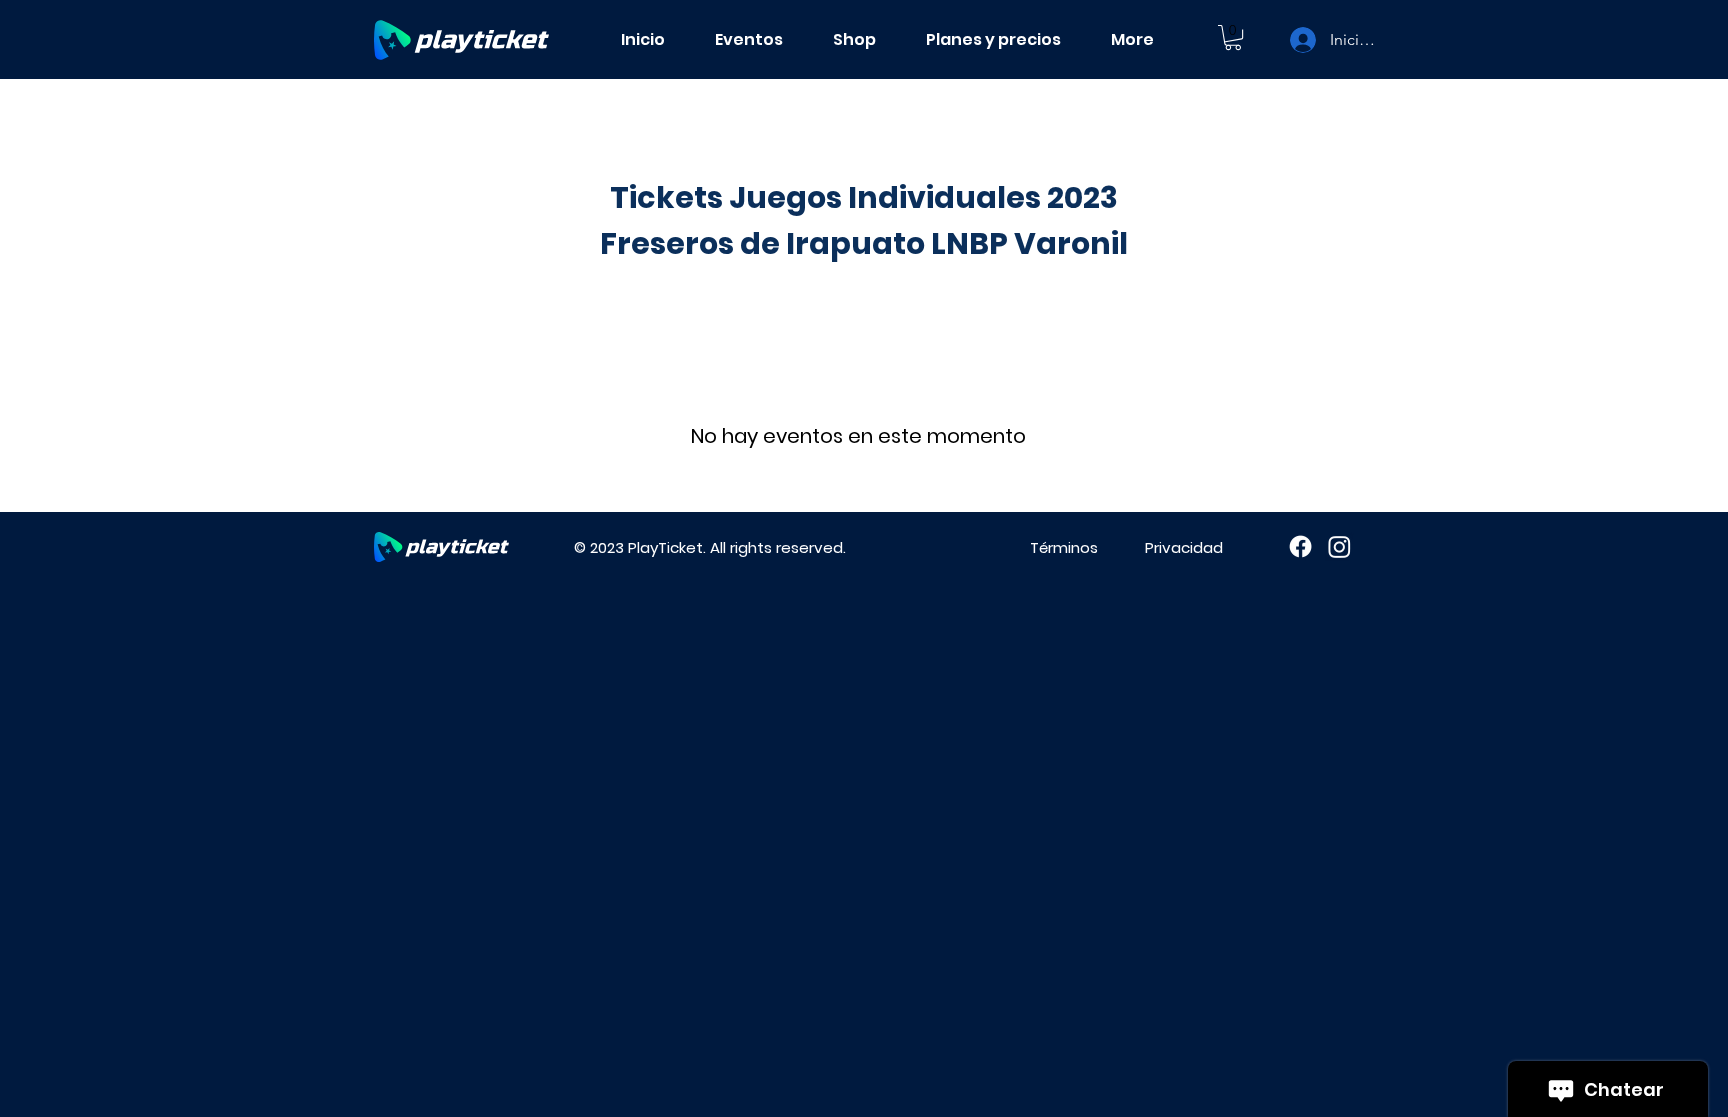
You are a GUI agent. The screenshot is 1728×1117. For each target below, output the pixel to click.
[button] (1233, 37)
